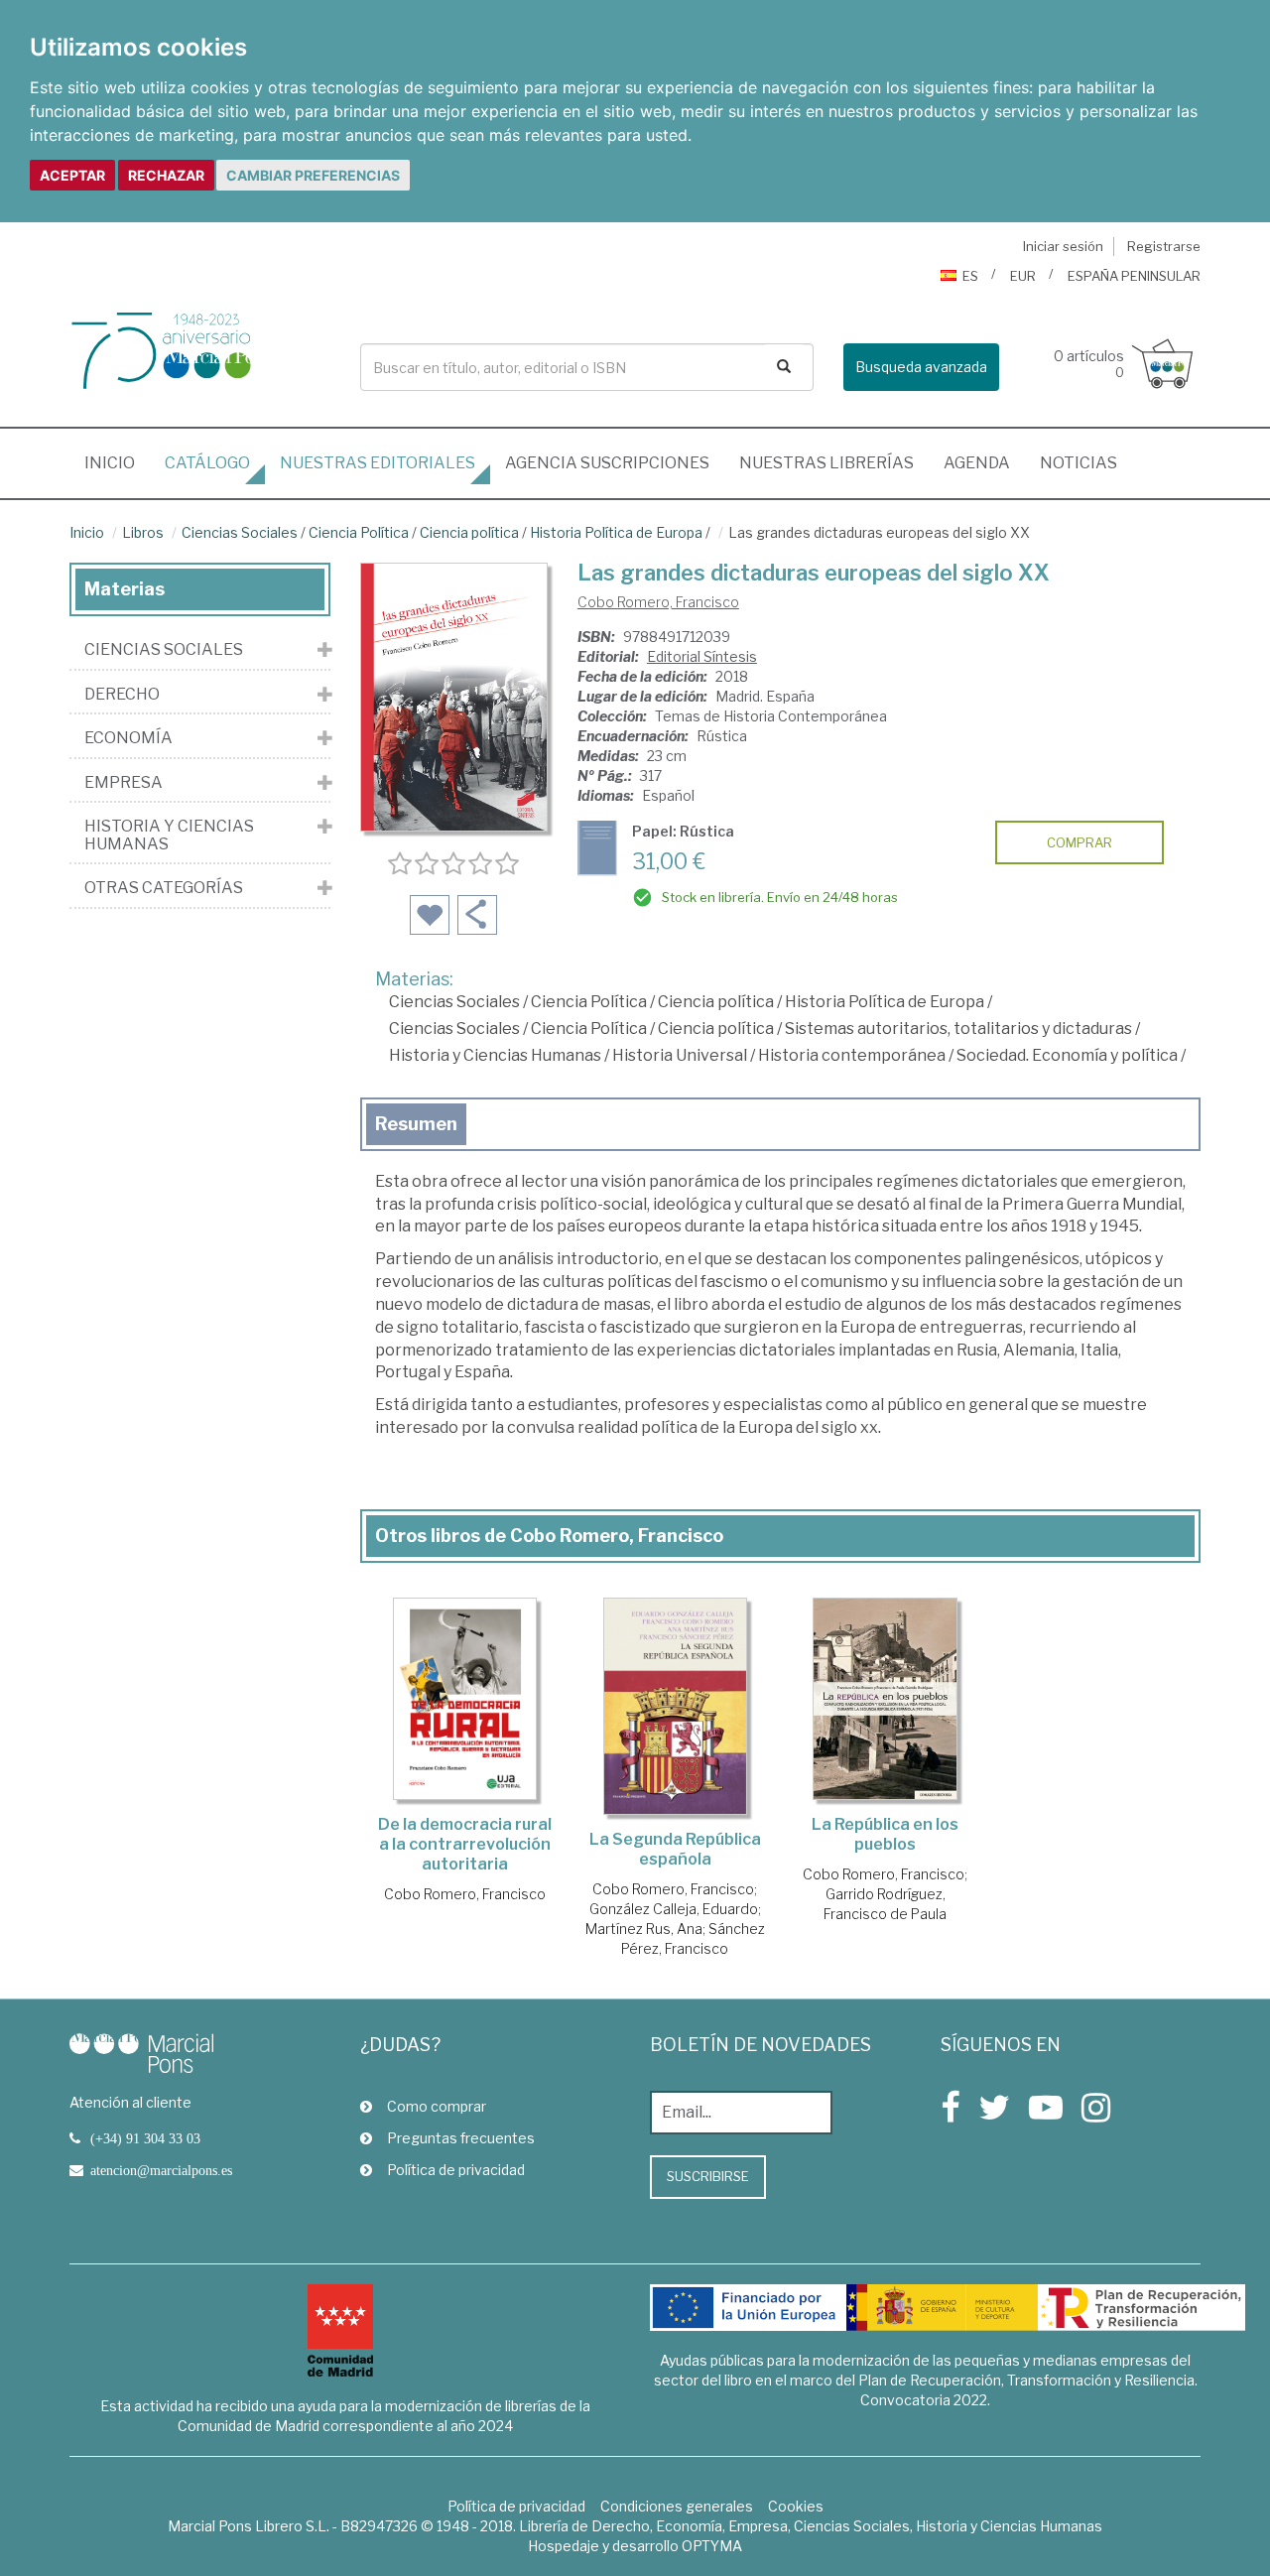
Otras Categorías (164, 888)
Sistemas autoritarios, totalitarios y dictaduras (958, 1029)
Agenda (977, 463)
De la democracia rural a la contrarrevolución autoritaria (465, 1844)
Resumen (416, 1124)
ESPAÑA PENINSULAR (1134, 276)
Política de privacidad (456, 2170)
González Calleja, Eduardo (674, 1909)
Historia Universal (680, 1055)
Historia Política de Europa (616, 532)
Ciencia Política (359, 532)
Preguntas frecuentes (461, 2138)
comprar (1079, 842)
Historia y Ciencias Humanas (495, 1055)
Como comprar (437, 2106)
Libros (143, 532)
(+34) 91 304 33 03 (145, 2138)
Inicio (117, 462)
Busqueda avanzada (921, 367)
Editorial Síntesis (702, 656)
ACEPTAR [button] (72, 175)
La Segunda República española (675, 1849)
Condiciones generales (677, 2506)
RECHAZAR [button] (166, 175)
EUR (1023, 276)
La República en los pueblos (885, 1834)
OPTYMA (712, 2546)
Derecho (122, 695)
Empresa (124, 783)
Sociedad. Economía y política (1067, 1055)
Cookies (796, 2506)
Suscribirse (708, 2176)
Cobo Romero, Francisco (658, 602)
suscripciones (607, 463)
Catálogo (207, 463)
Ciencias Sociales (240, 532)
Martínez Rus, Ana (644, 1929)
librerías (826, 463)
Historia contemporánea (852, 1055)
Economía (128, 738)
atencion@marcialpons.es (161, 2170)
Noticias (1079, 463)
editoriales (378, 463)
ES (970, 276)
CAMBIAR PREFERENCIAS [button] (313, 175)
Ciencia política (469, 532)
